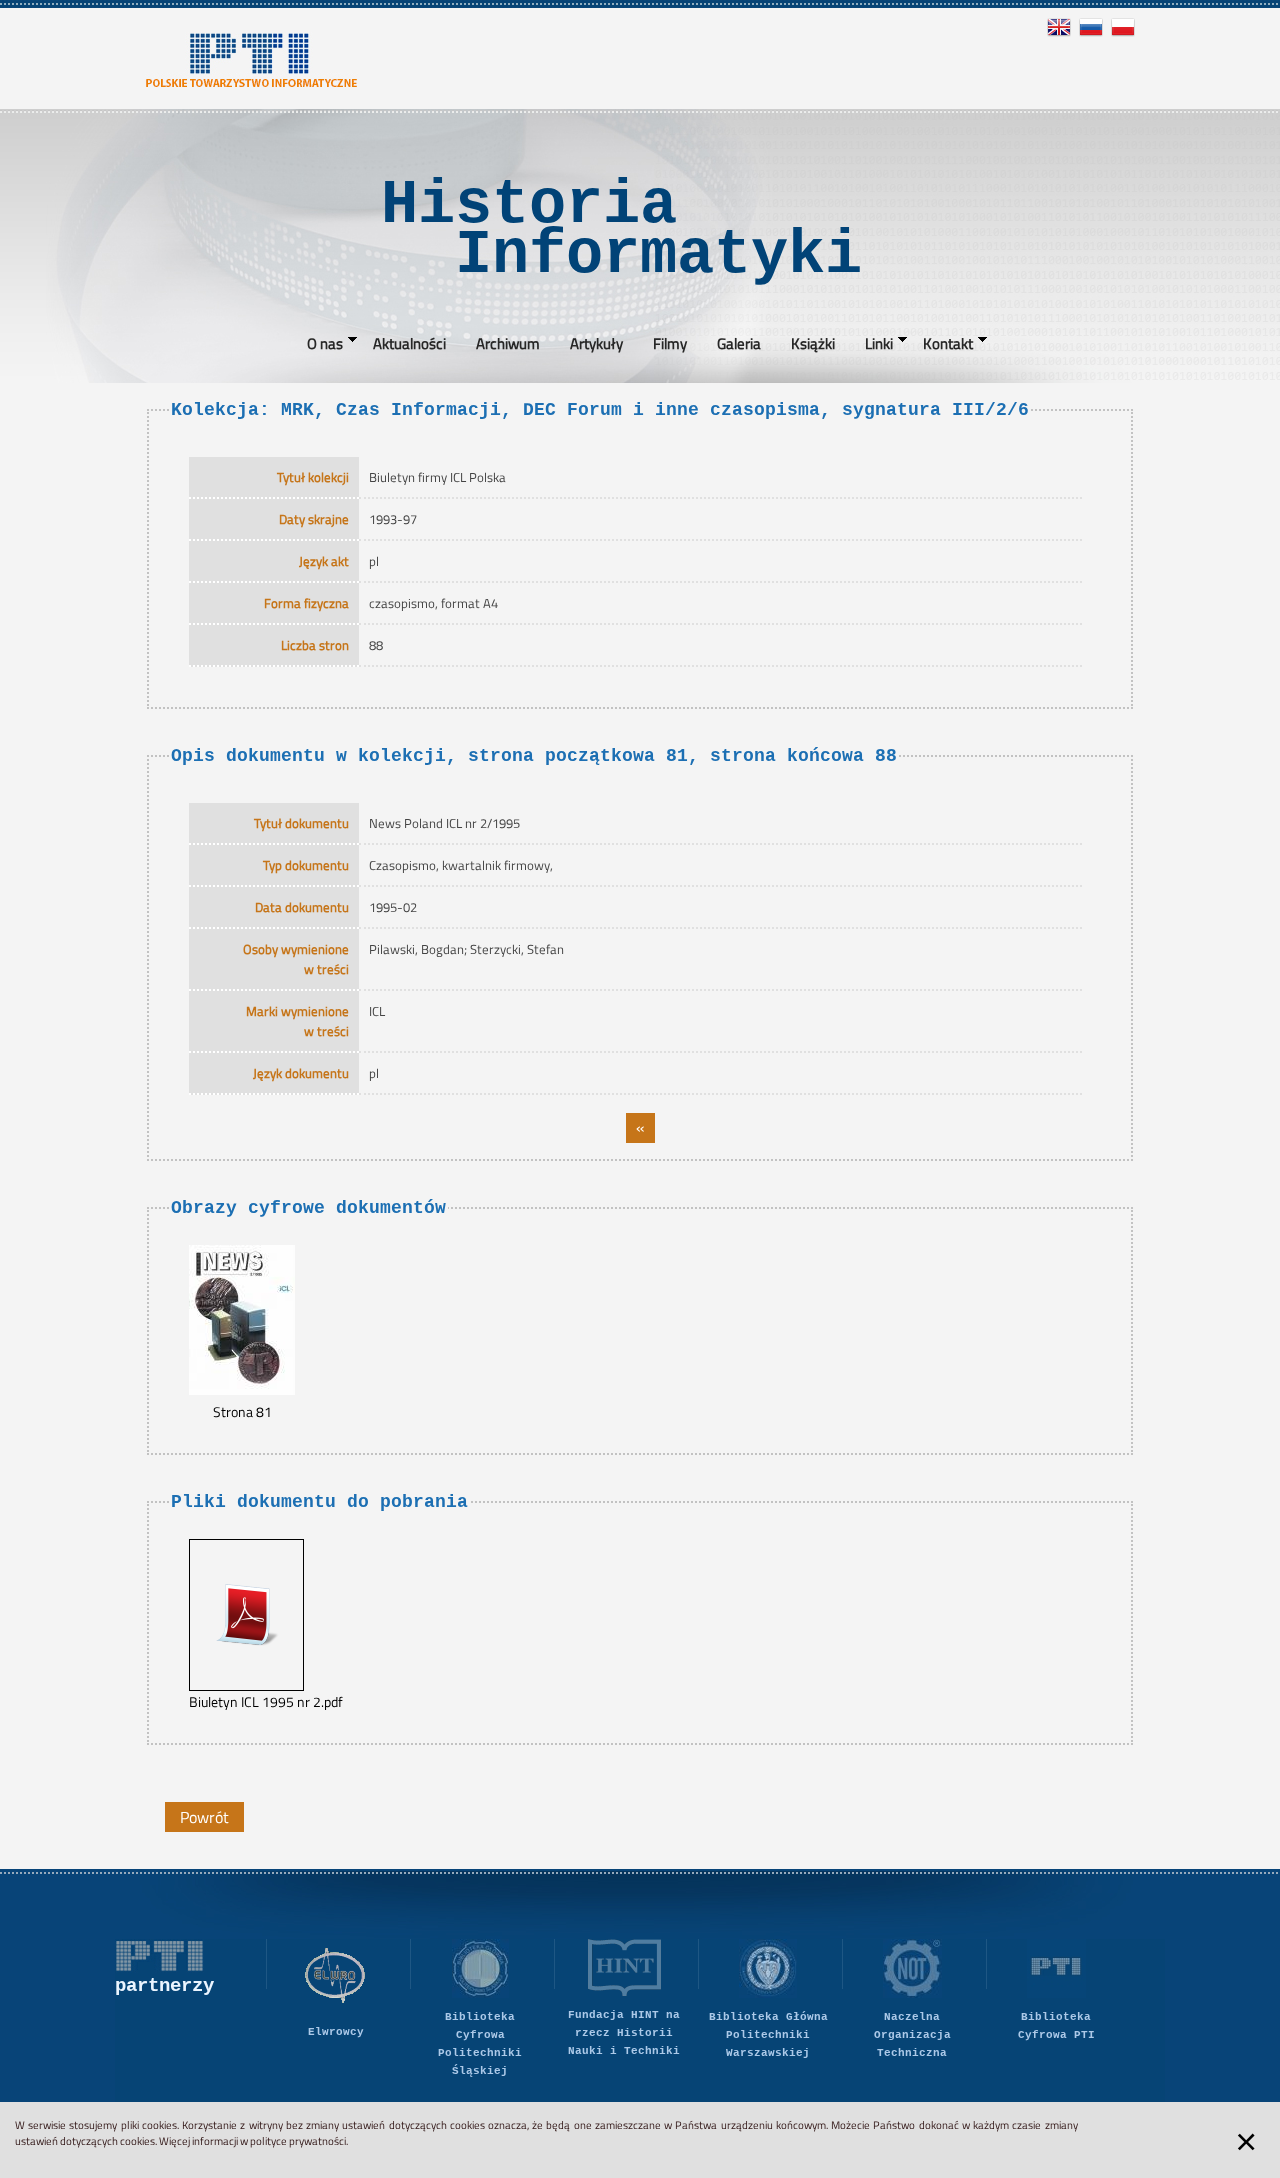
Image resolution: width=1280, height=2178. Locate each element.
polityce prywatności (298, 2141)
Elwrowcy (336, 2032)
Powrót (204, 1817)
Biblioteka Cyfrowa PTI (1056, 2026)
